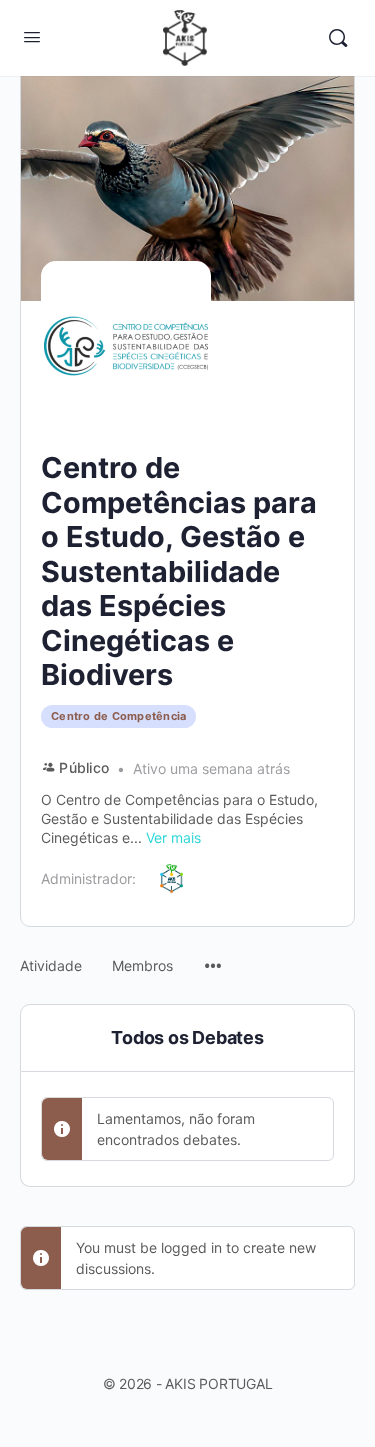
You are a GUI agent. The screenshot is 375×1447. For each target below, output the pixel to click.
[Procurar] (338, 38)
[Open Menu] (32, 36)
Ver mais (173, 837)
